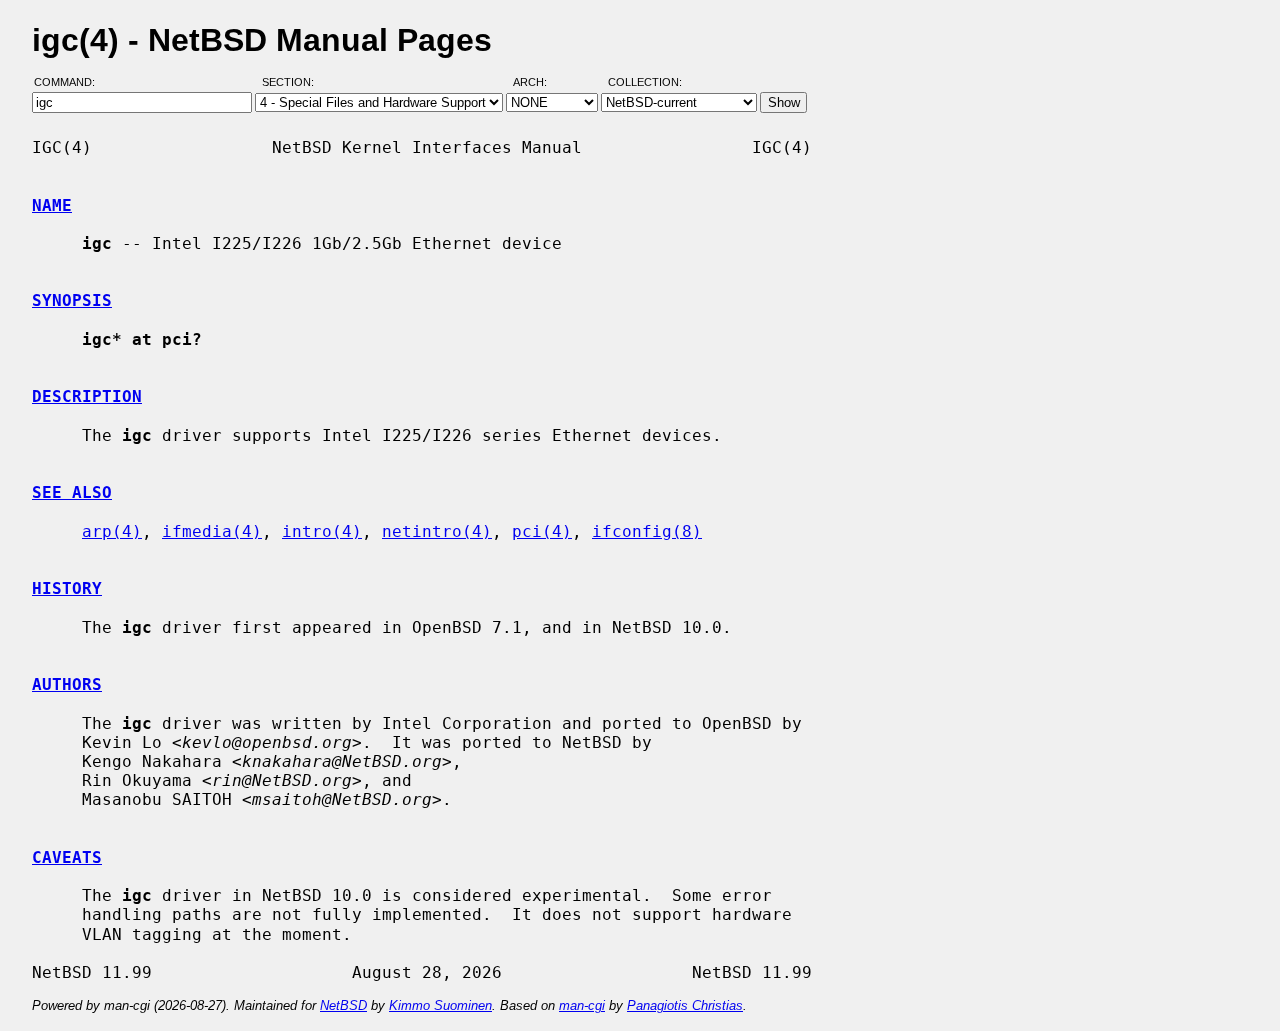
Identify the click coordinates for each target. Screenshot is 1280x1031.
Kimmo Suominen (440, 1005)
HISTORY (67, 588)
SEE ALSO (72, 492)
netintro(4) (437, 531)
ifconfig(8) (647, 531)
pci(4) (542, 531)
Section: (292, 83)
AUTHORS (67, 684)
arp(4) (112, 531)
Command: (70, 83)
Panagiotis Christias (685, 1005)
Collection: (645, 83)
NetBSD (343, 1005)
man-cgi (582, 1005)
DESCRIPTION (87, 396)
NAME (52, 205)
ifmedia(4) (212, 531)
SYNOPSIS (72, 300)
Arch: (539, 83)
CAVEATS (67, 857)
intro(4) (322, 531)
